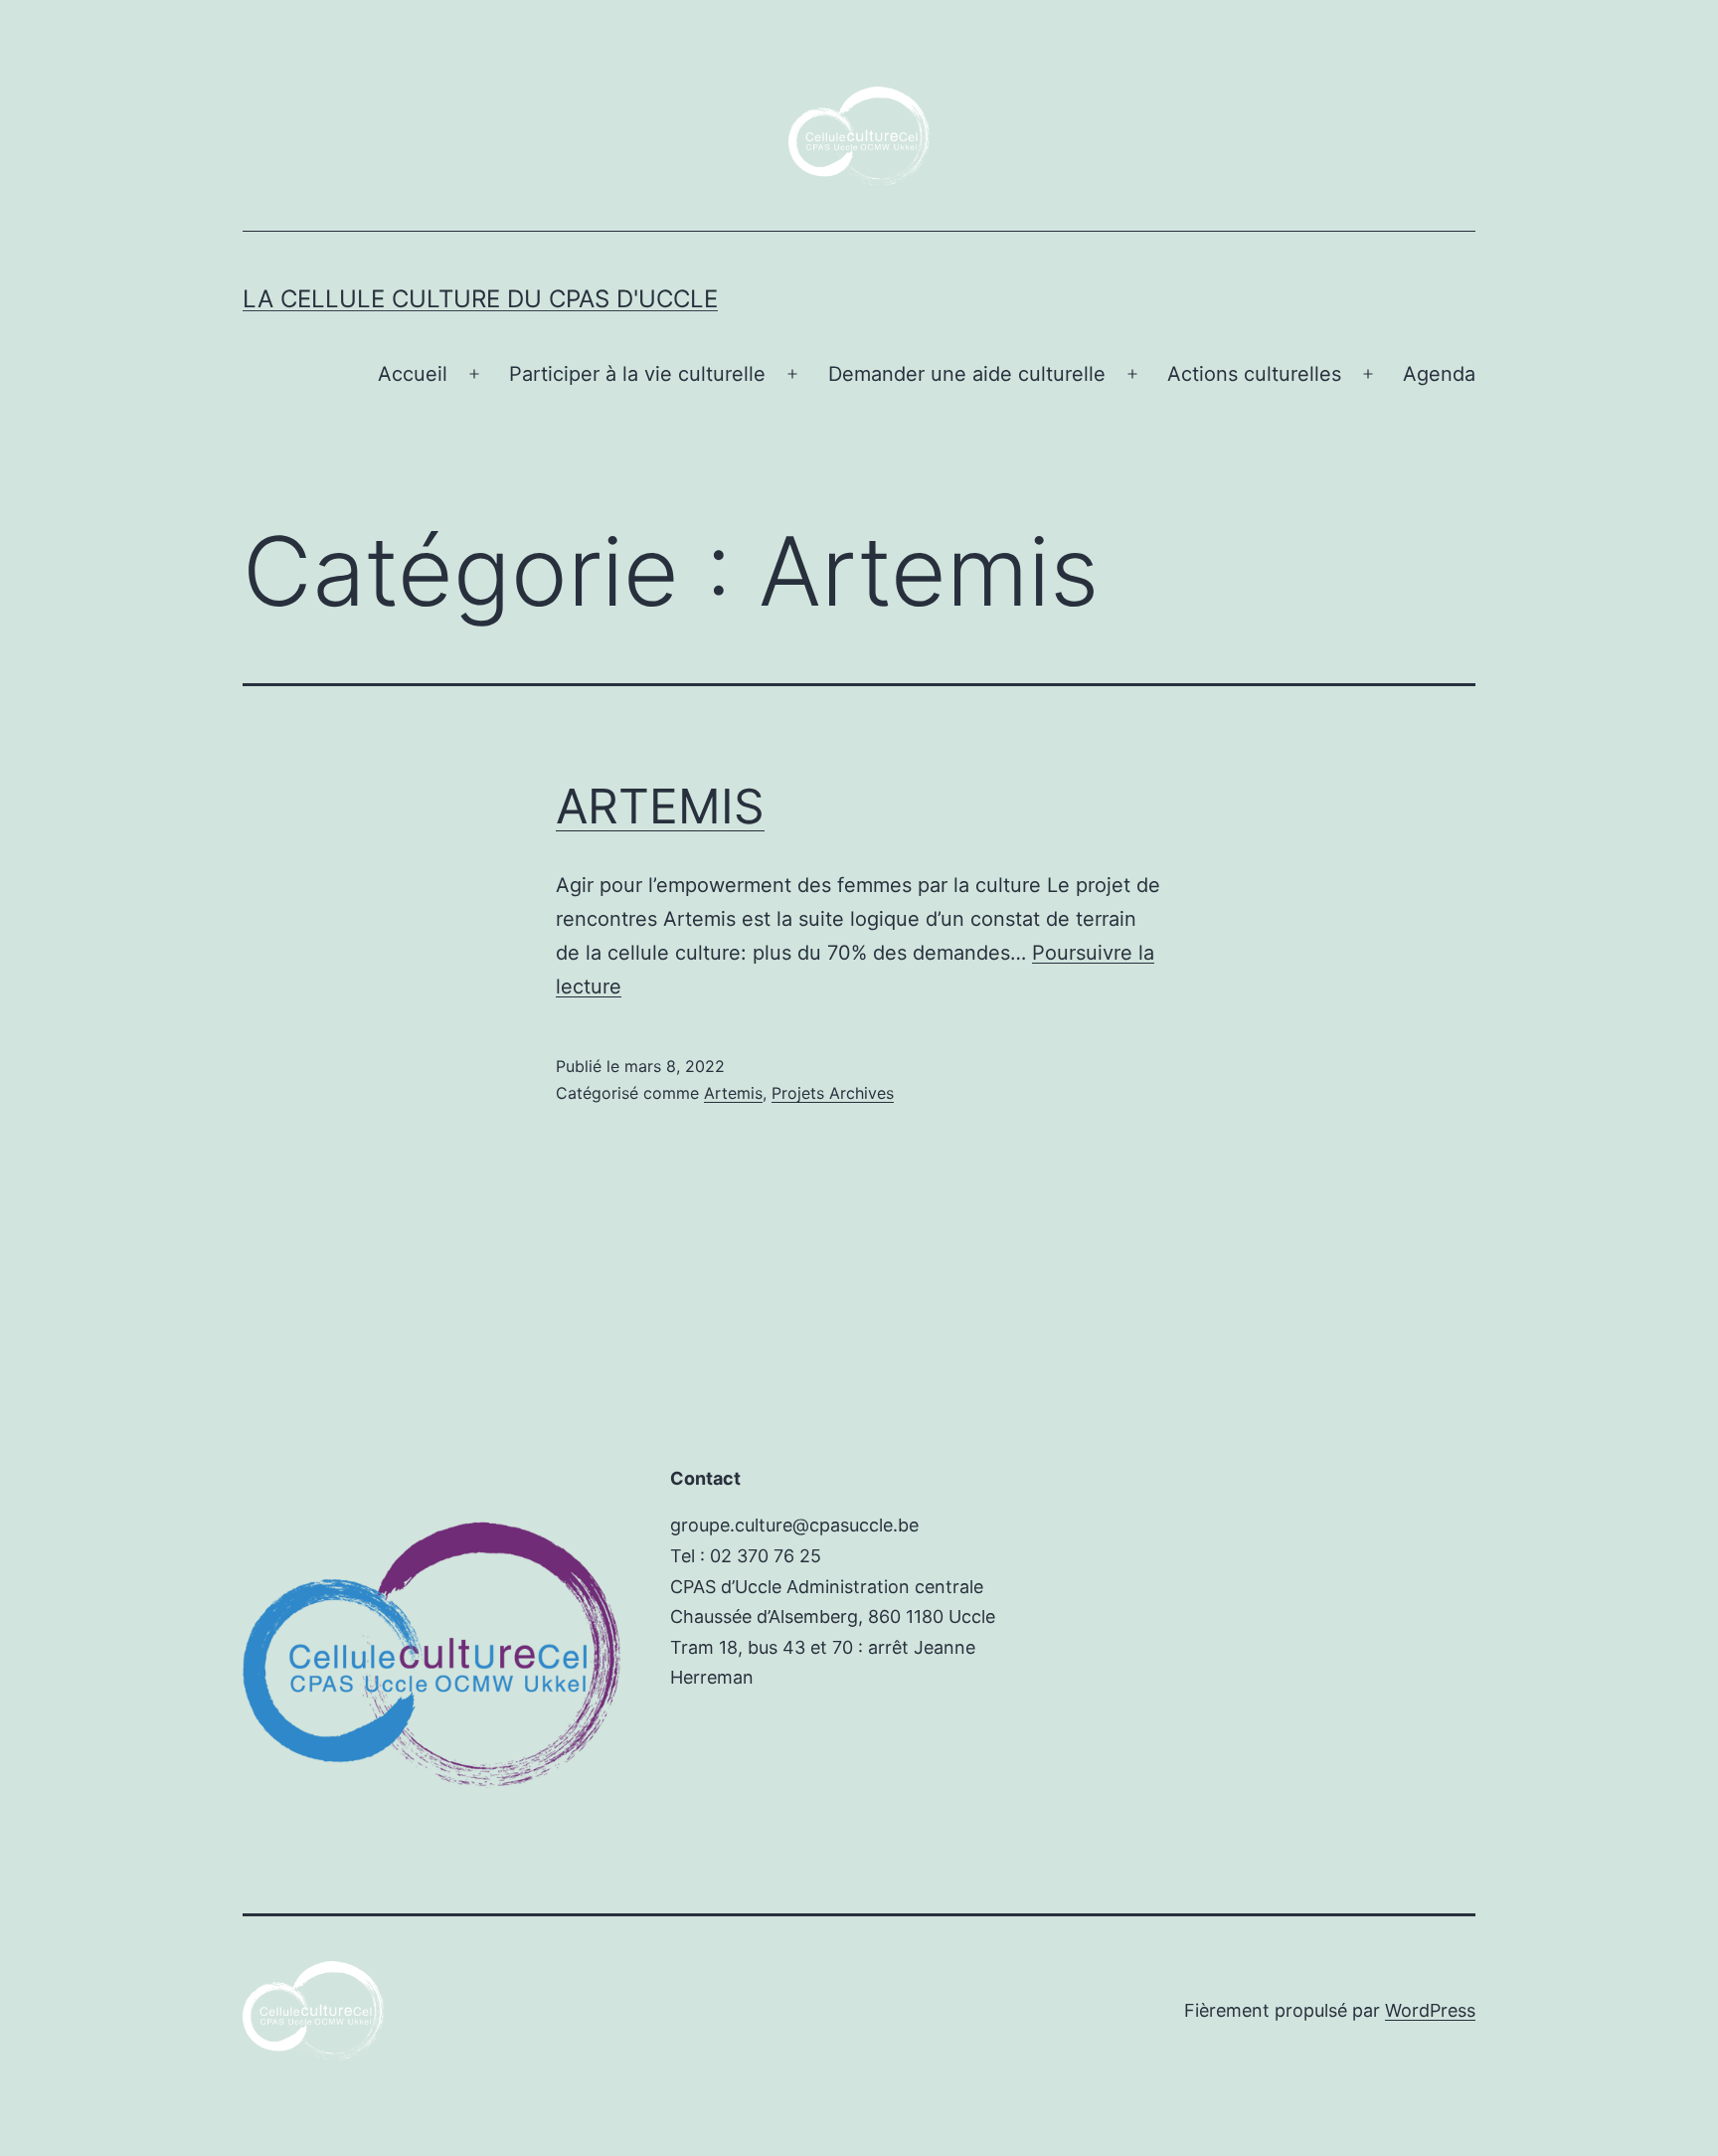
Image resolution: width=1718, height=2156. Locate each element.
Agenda (1439, 374)
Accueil (413, 374)
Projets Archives (833, 1093)
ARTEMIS (660, 806)
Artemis (733, 1093)
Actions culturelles (1254, 374)
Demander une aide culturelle (967, 374)
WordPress (1430, 2010)
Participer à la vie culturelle (637, 374)
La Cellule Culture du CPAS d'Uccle (480, 299)
